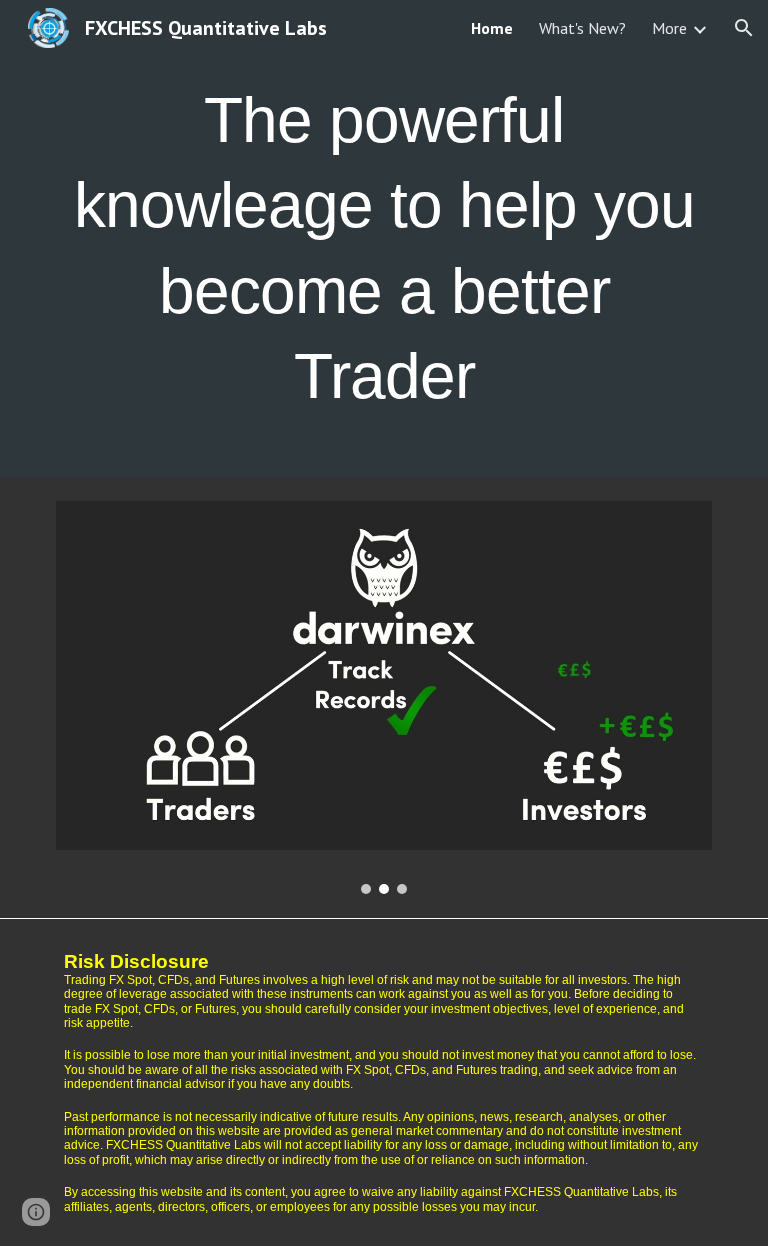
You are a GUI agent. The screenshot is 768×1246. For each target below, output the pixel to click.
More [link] (669, 28)
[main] (383, 238)
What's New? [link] (582, 28)
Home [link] (492, 28)
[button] (744, 28)
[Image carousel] (383, 697)
